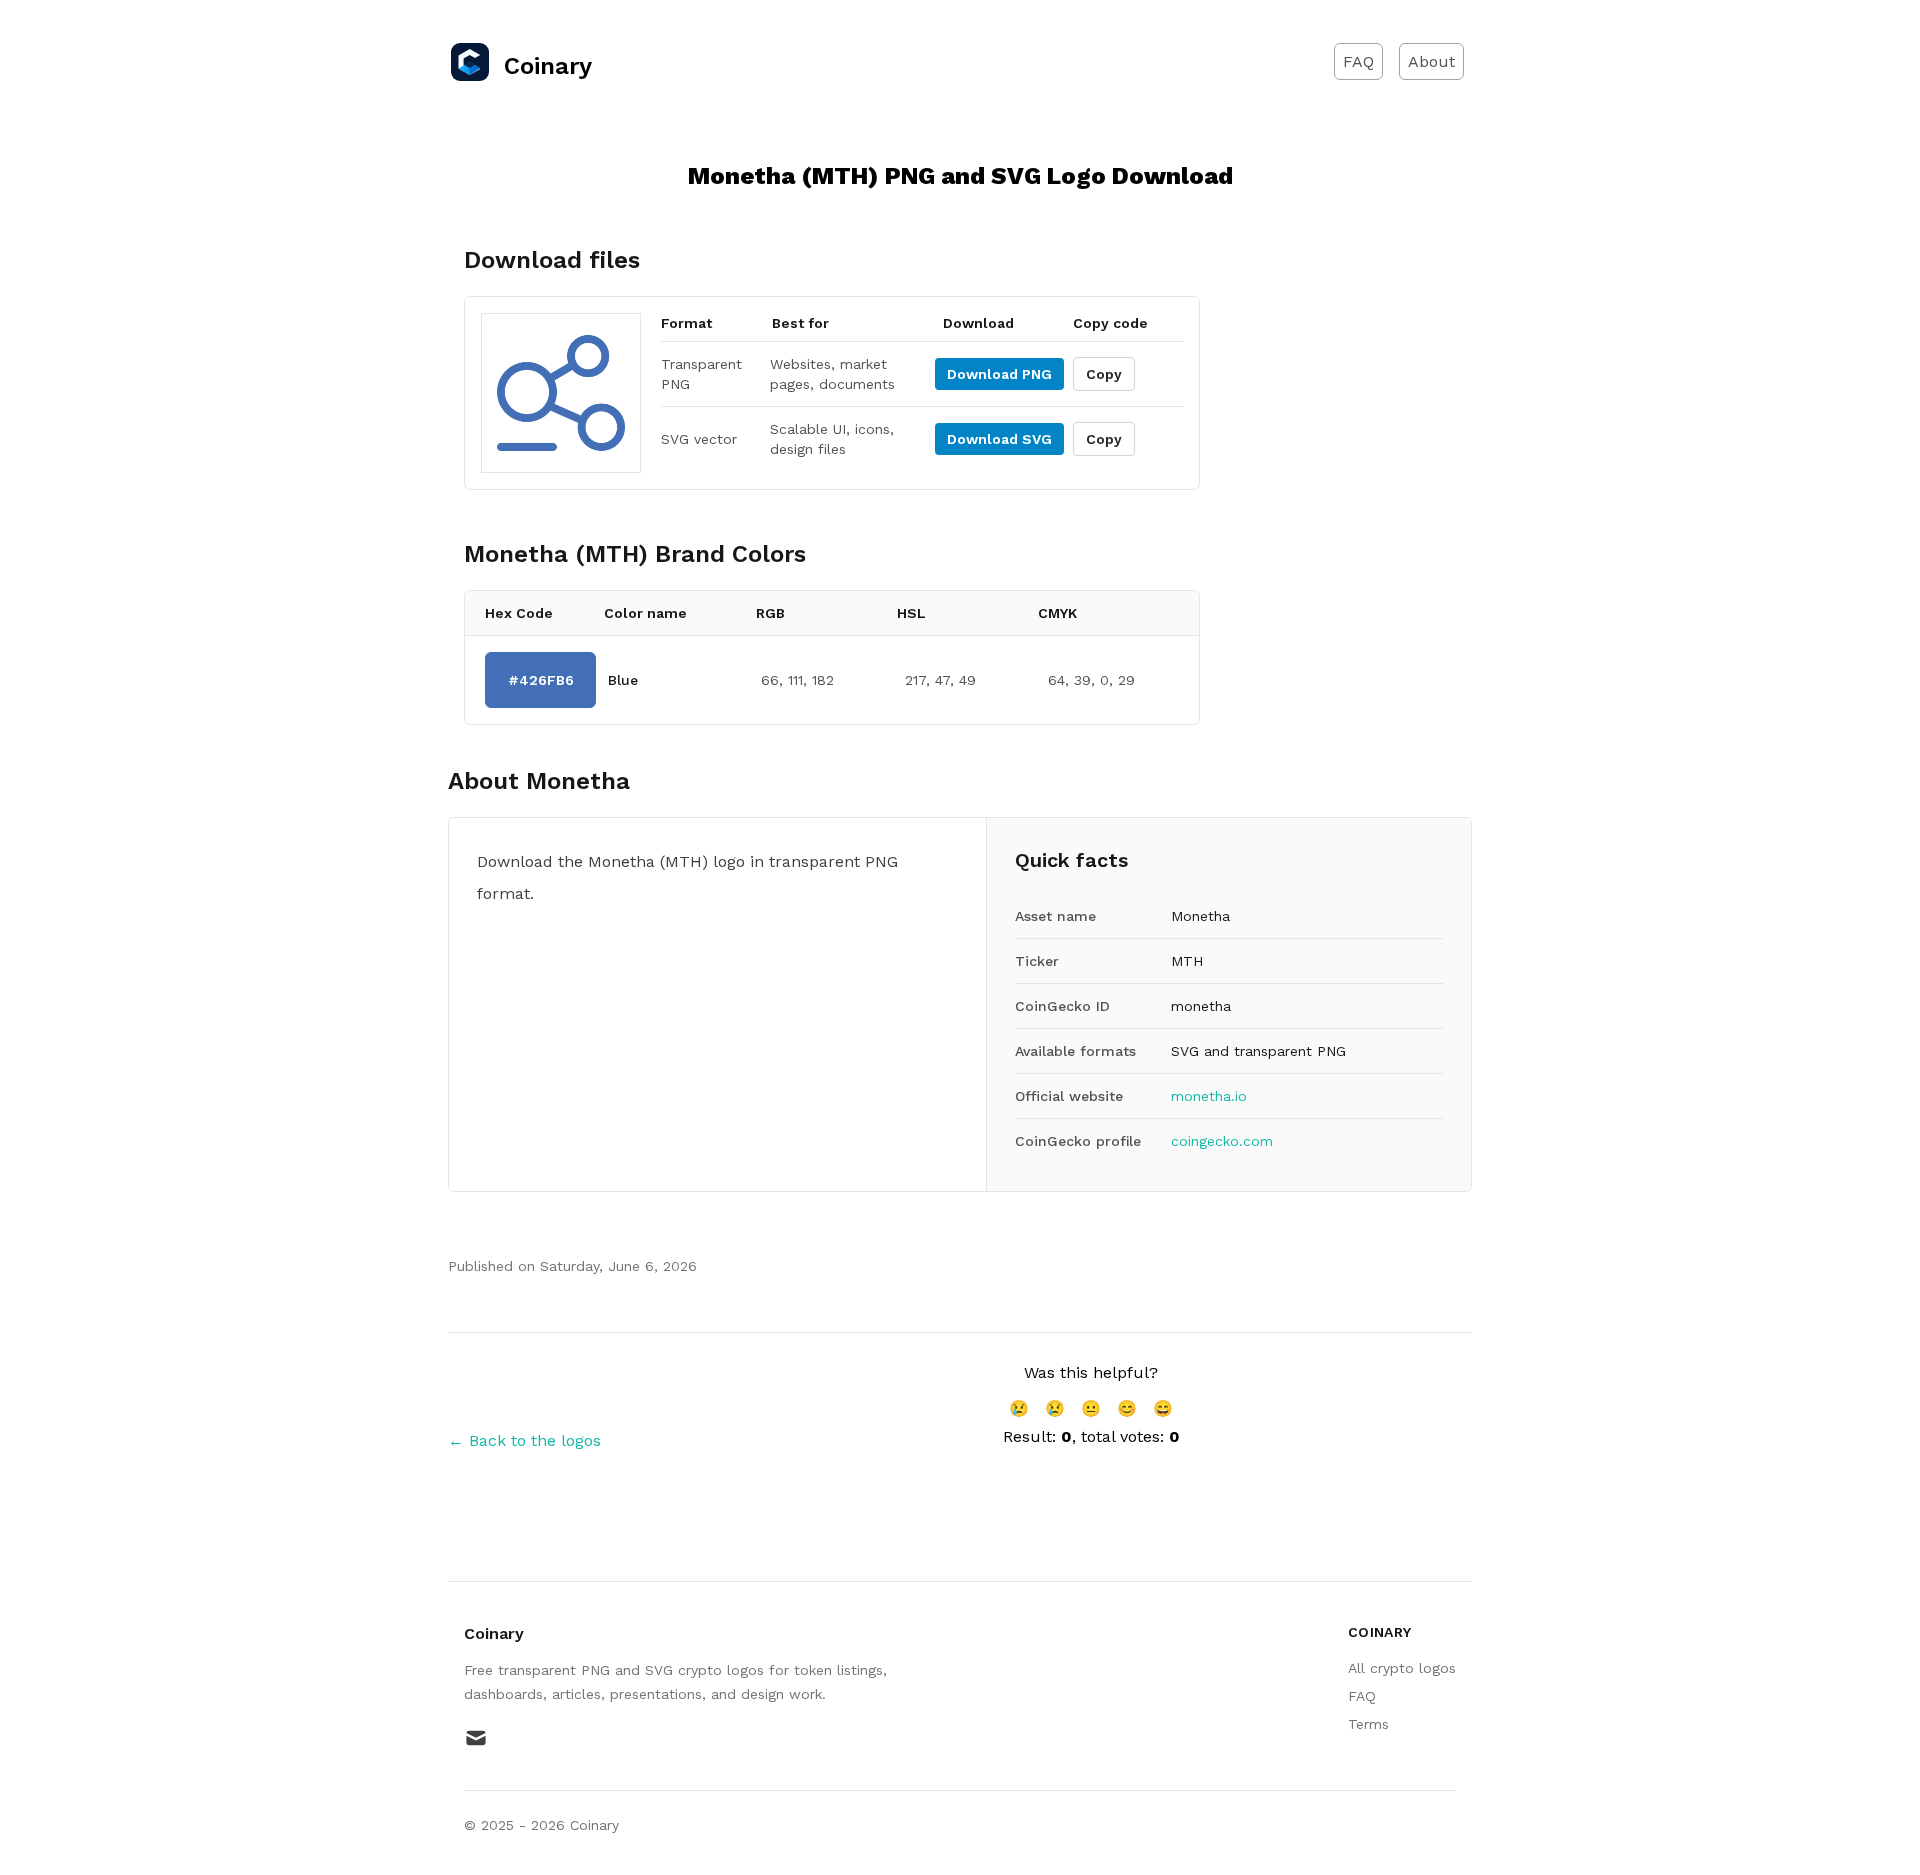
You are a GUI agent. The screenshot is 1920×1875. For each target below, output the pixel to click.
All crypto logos (1402, 1668)
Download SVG (999, 439)
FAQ (1358, 61)
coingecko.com (1222, 1141)
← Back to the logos (524, 1440)
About (1431, 61)
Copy (1104, 374)
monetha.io (1209, 1096)
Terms (1368, 1724)
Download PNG (999, 374)
